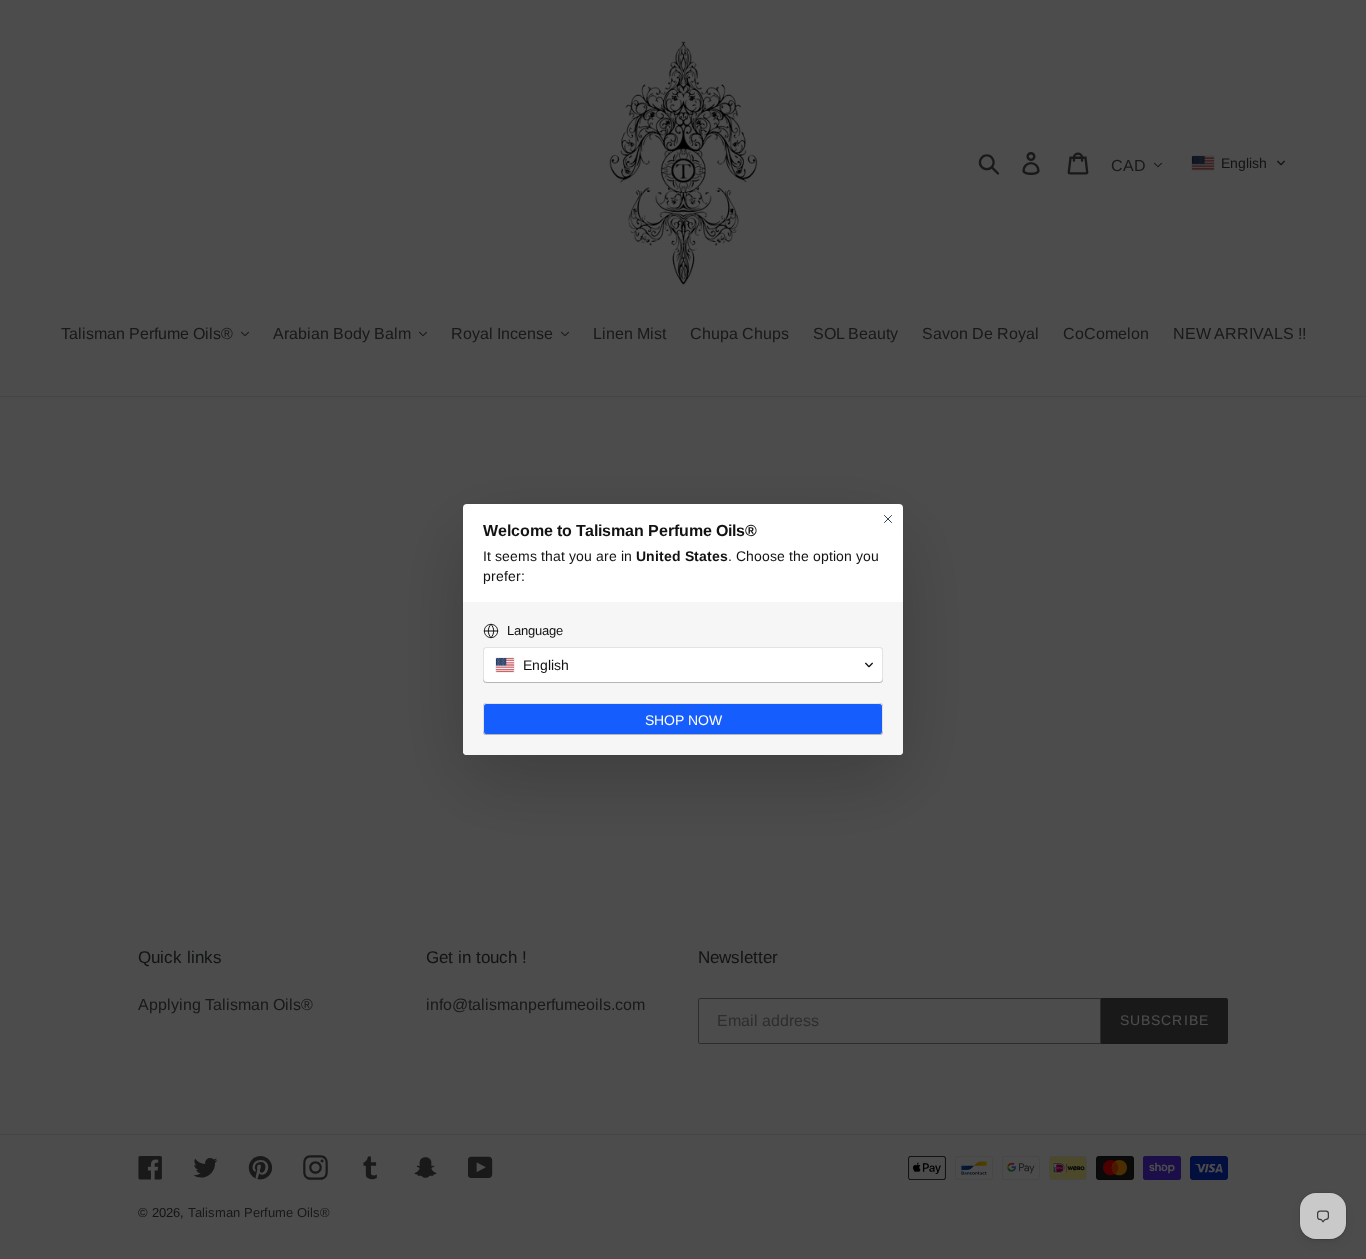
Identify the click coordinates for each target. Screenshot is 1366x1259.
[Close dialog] (888, 519)
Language (535, 630)
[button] (683, 665)
